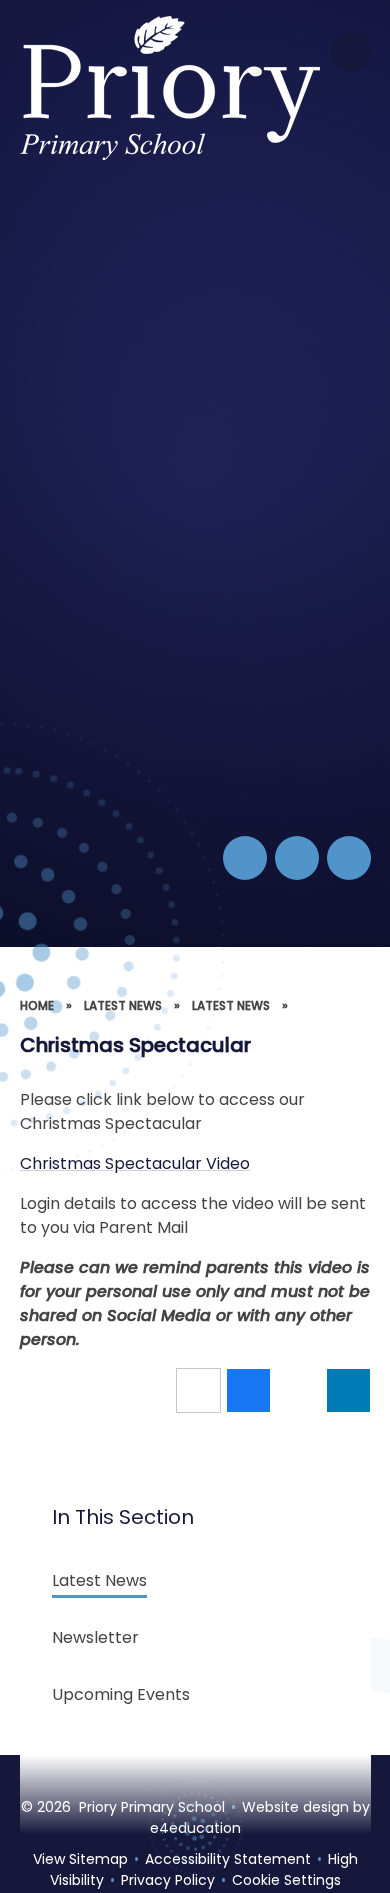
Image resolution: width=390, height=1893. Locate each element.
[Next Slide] (349, 858)
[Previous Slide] (297, 858)
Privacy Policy (168, 1880)
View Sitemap (80, 1859)
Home (37, 1005)
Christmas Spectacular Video (135, 1163)
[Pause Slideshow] (245, 858)
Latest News (123, 1005)
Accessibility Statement (228, 1859)
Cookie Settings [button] (286, 1880)
